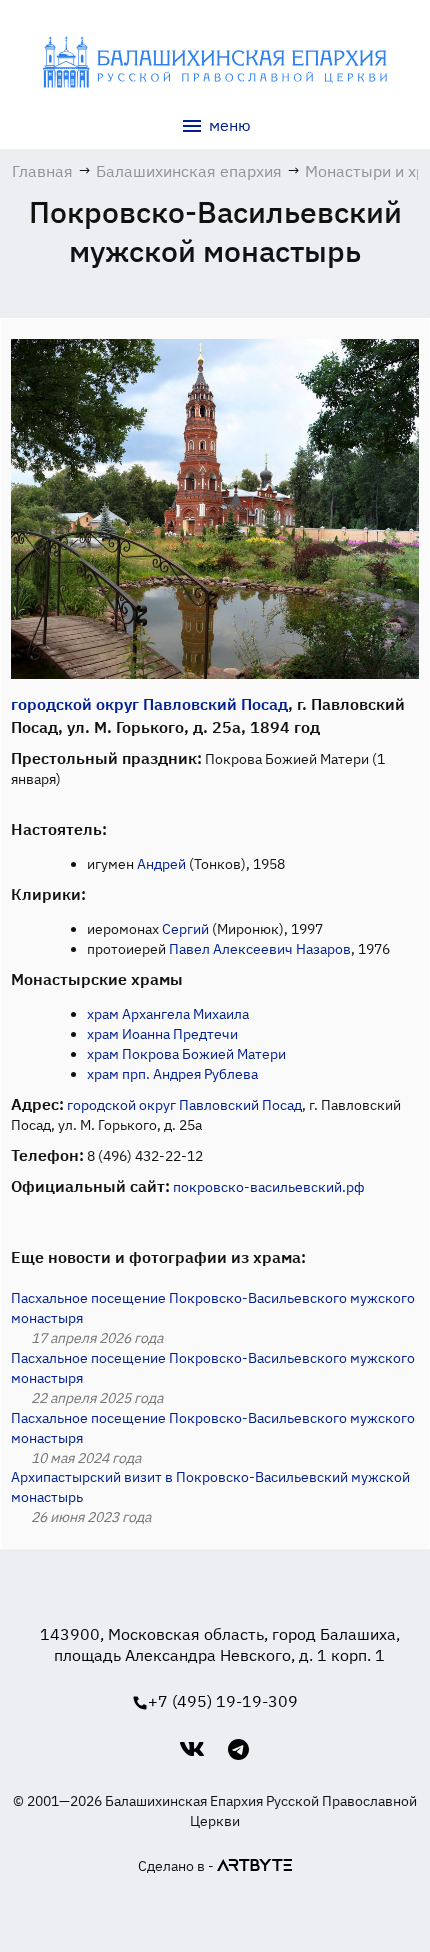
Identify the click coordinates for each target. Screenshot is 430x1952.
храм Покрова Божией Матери (186, 1054)
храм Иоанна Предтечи (162, 1034)
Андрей (161, 864)
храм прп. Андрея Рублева (172, 1074)
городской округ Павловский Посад (149, 704)
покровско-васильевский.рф (269, 1187)
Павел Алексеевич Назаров (260, 949)
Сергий (185, 929)
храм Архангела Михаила (168, 1014)
